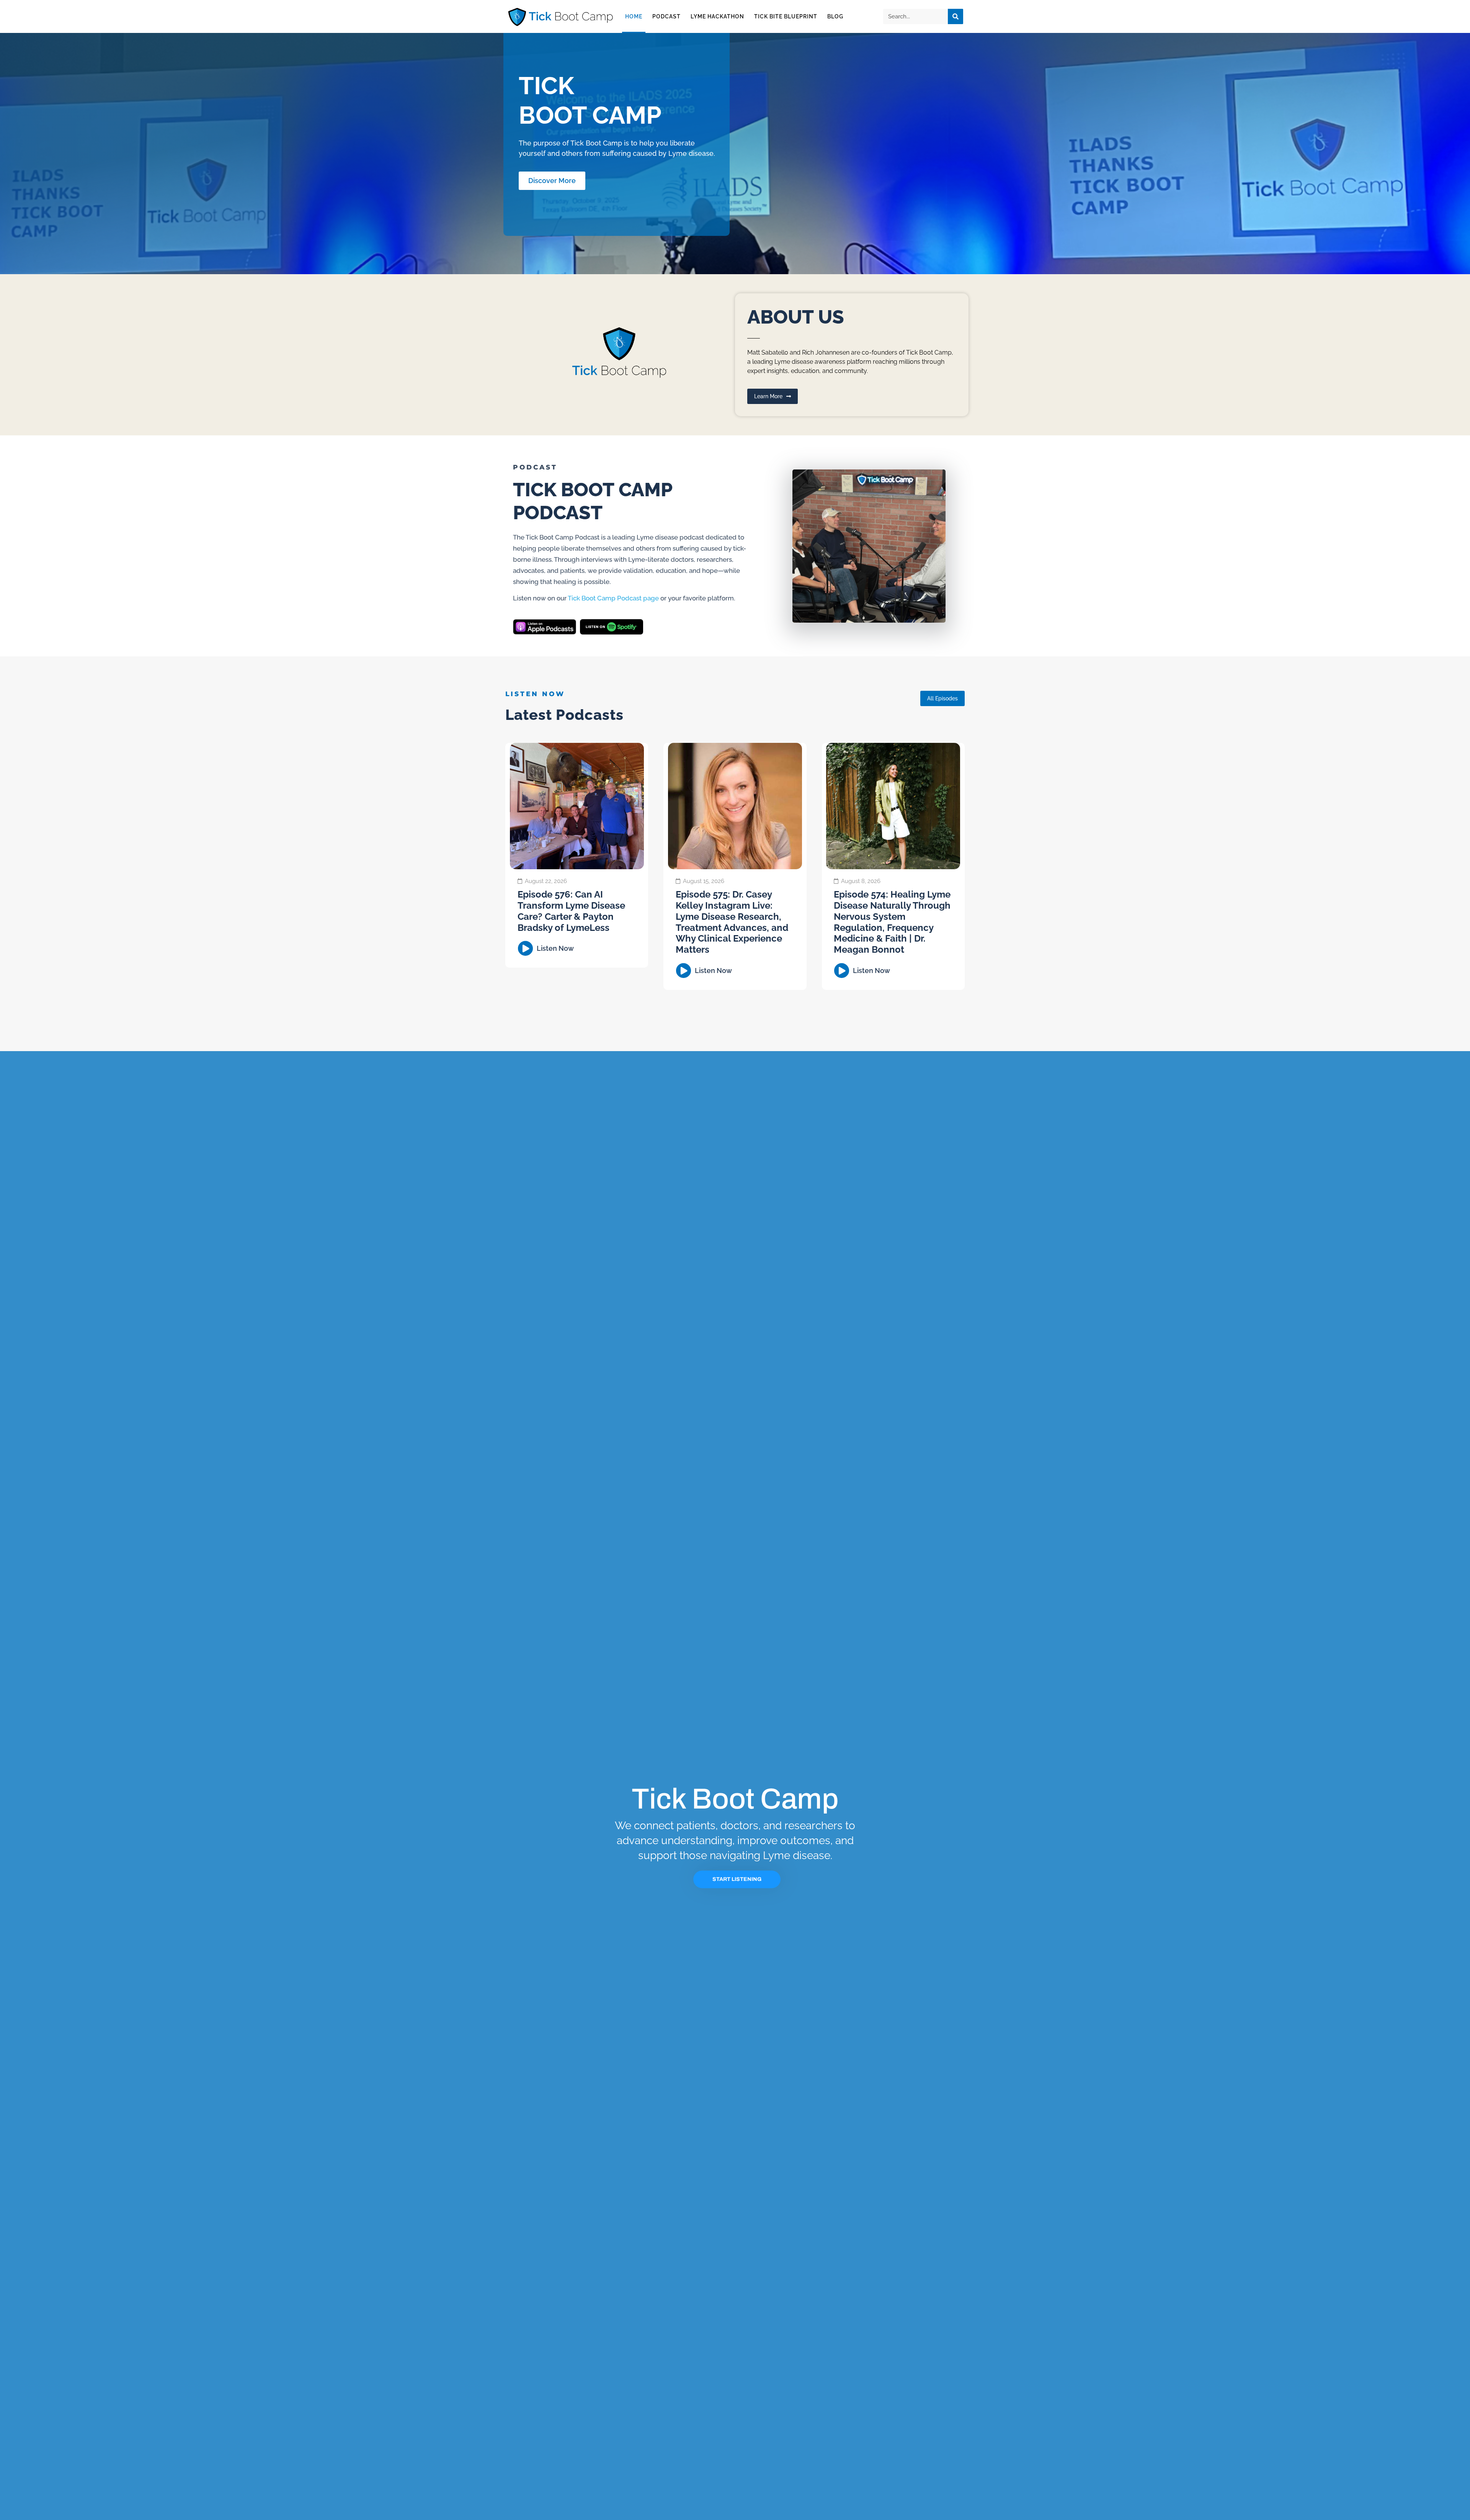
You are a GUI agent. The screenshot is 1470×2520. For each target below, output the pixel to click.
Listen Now (555, 948)
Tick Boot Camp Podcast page (613, 598)
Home (634, 16)
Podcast (666, 16)
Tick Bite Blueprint (786, 16)
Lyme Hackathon (717, 16)
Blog (835, 16)
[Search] (955, 16)
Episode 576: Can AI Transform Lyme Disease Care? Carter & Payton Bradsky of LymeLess (571, 911)
